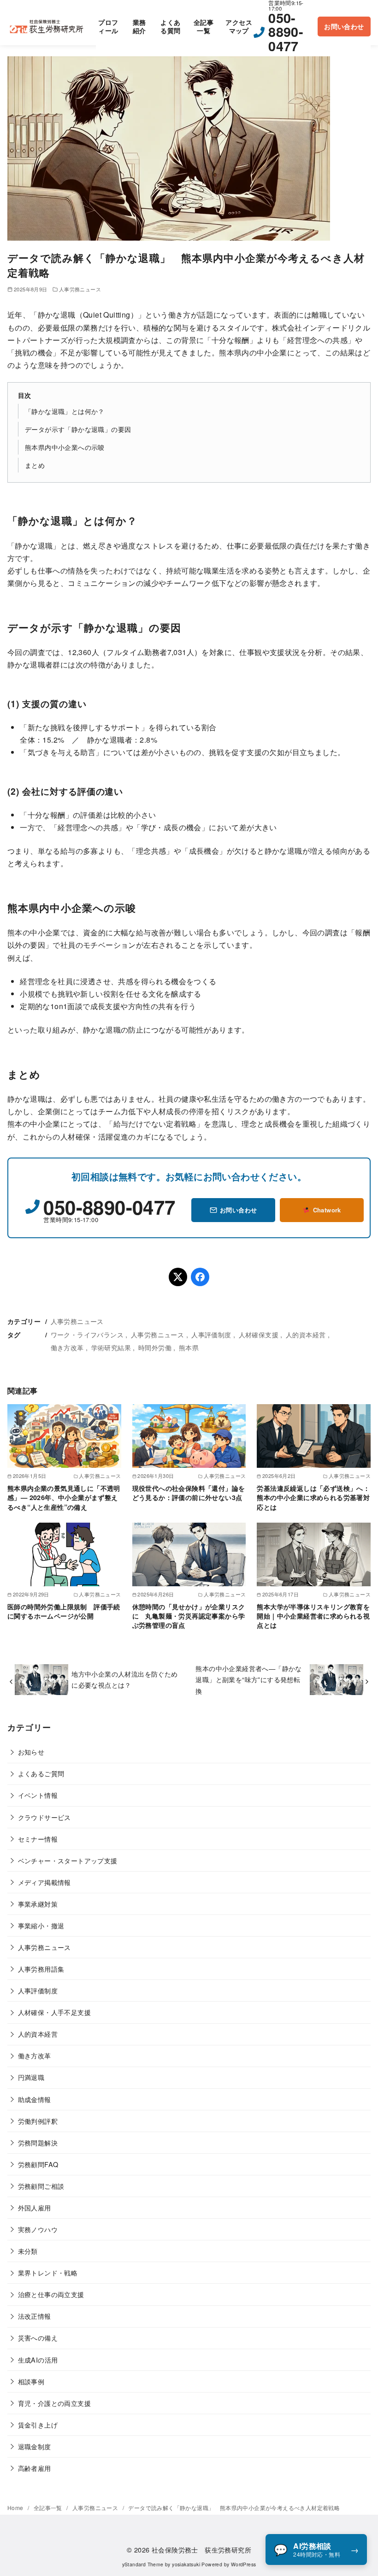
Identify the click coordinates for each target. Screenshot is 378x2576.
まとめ (35, 465)
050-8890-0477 (286, 32)
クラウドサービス (44, 1817)
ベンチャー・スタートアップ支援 (68, 1860)
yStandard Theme (143, 2564)
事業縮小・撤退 (41, 1925)
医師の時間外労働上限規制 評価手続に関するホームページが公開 (64, 1611)
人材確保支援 (259, 1334)
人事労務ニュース (80, 289)
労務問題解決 (38, 2142)
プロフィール (108, 27)
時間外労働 (155, 1347)
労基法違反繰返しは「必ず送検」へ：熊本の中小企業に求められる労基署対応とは (313, 1497)
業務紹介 (139, 27)
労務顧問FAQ (38, 2164)
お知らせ (31, 1752)
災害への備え (38, 2337)
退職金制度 (35, 2446)
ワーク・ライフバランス (87, 1334)
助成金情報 (35, 2099)
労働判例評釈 (38, 2121)
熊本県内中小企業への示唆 (65, 447)
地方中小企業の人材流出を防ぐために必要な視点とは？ (124, 1679)
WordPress (244, 2564)
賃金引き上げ (38, 2425)
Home (16, 2508)
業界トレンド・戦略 (48, 2272)
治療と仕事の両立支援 (51, 2294)
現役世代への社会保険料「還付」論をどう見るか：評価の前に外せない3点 (189, 1493)
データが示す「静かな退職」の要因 (78, 429)
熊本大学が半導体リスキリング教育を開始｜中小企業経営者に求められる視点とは (313, 1616)
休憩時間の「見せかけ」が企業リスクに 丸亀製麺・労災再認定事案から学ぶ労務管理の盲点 (189, 1616)
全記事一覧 (204, 27)
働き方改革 (67, 1347)
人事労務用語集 (41, 1969)
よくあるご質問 (41, 1773)
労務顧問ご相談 (41, 2186)
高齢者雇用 (35, 2468)
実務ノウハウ (38, 2229)
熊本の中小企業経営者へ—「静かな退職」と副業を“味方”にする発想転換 (248, 1679)
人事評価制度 (211, 1334)
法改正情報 (35, 2316)
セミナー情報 (38, 1839)
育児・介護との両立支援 (54, 2403)
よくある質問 (170, 27)
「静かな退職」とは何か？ (65, 411)
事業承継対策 (38, 1904)
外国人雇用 (35, 2207)
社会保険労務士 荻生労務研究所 (201, 2549)
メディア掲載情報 (44, 1882)
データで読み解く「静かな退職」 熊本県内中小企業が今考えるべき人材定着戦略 (234, 2508)
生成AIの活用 (38, 2360)
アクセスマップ (239, 27)
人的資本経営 (306, 1334)
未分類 (28, 2251)
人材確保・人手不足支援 (54, 2012)
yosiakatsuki (186, 2564)
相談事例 (31, 2381)
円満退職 (31, 2077)
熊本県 (189, 1347)
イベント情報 (38, 1795)
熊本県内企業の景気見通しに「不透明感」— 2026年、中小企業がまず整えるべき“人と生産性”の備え (64, 1497)
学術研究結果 (111, 1347)
